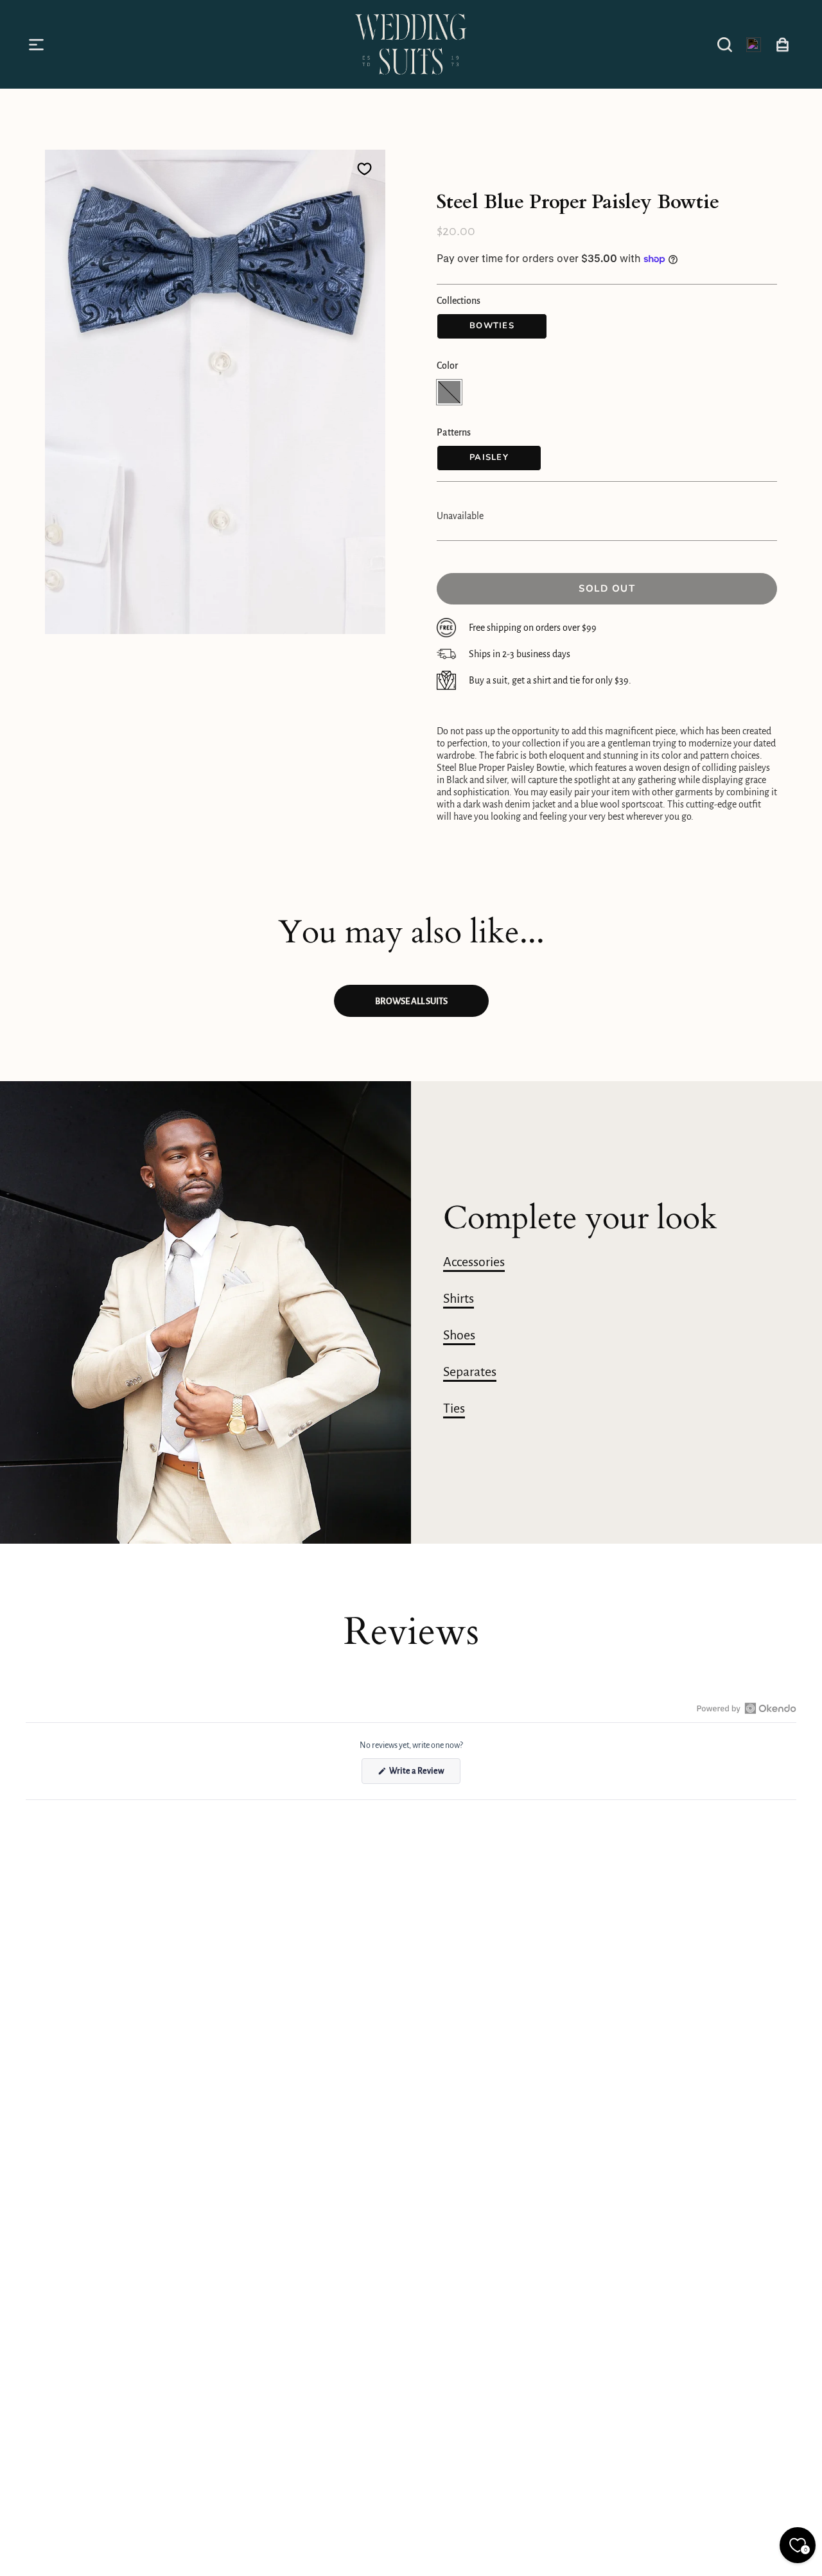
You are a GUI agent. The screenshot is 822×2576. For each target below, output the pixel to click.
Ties (454, 1408)
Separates (470, 1372)
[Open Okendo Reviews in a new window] (747, 1708)
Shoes (459, 1335)
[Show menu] (39, 44)
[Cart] (783, 44)
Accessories (474, 1262)
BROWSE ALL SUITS (411, 1001)
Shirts (459, 1298)
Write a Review (424, 1775)
